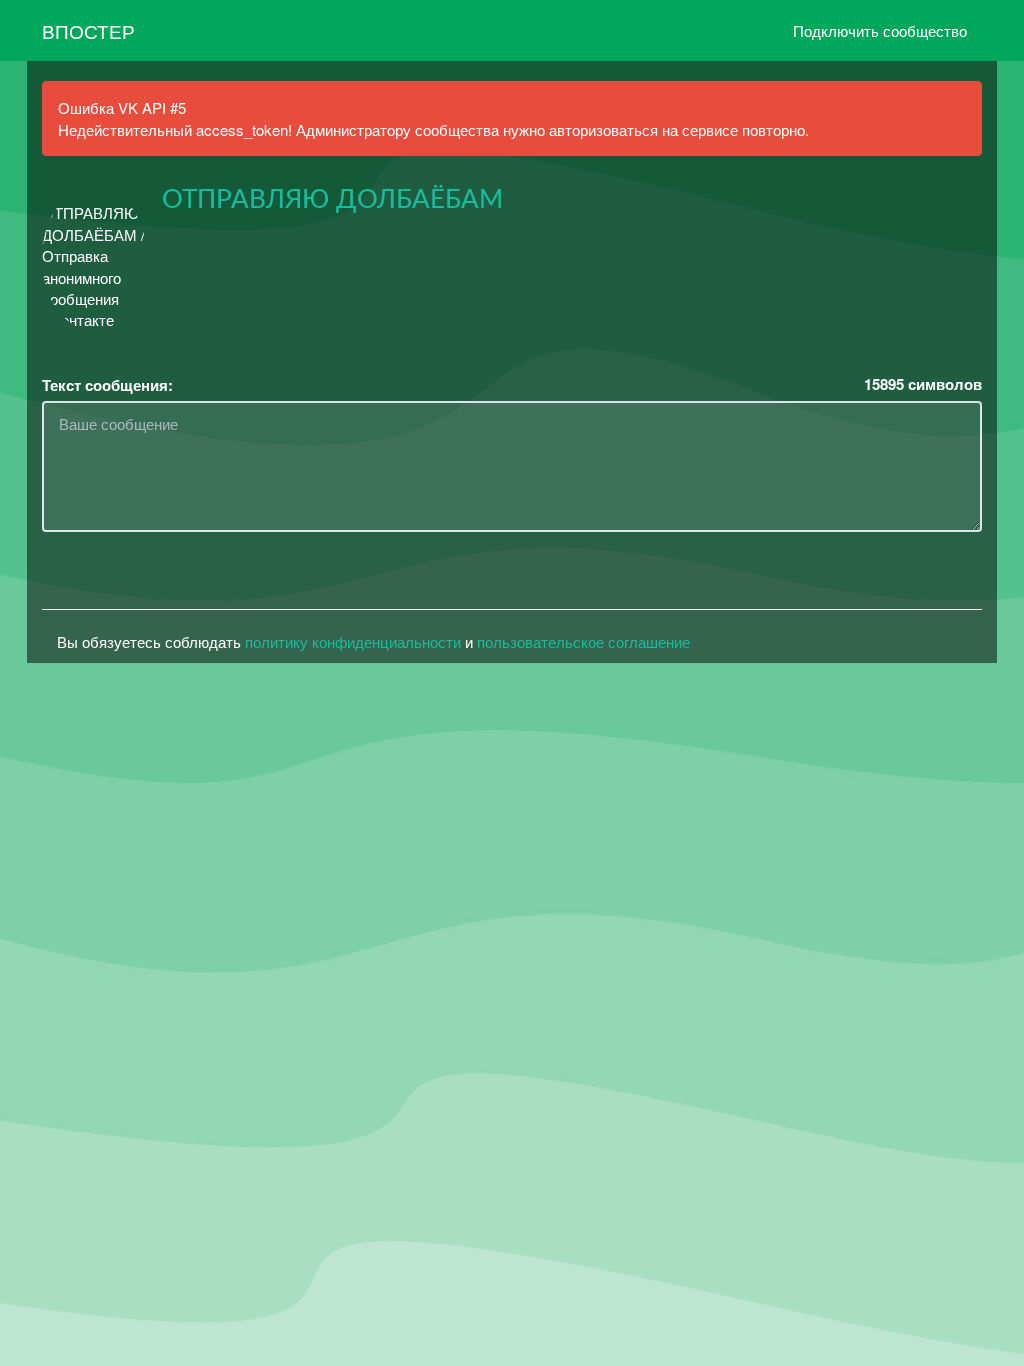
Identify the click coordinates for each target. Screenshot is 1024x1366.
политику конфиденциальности (353, 641)
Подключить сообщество (880, 30)
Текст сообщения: (107, 385)
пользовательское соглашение (583, 641)
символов (923, 384)
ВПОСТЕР (88, 30)
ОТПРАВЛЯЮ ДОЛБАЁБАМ (332, 200)
